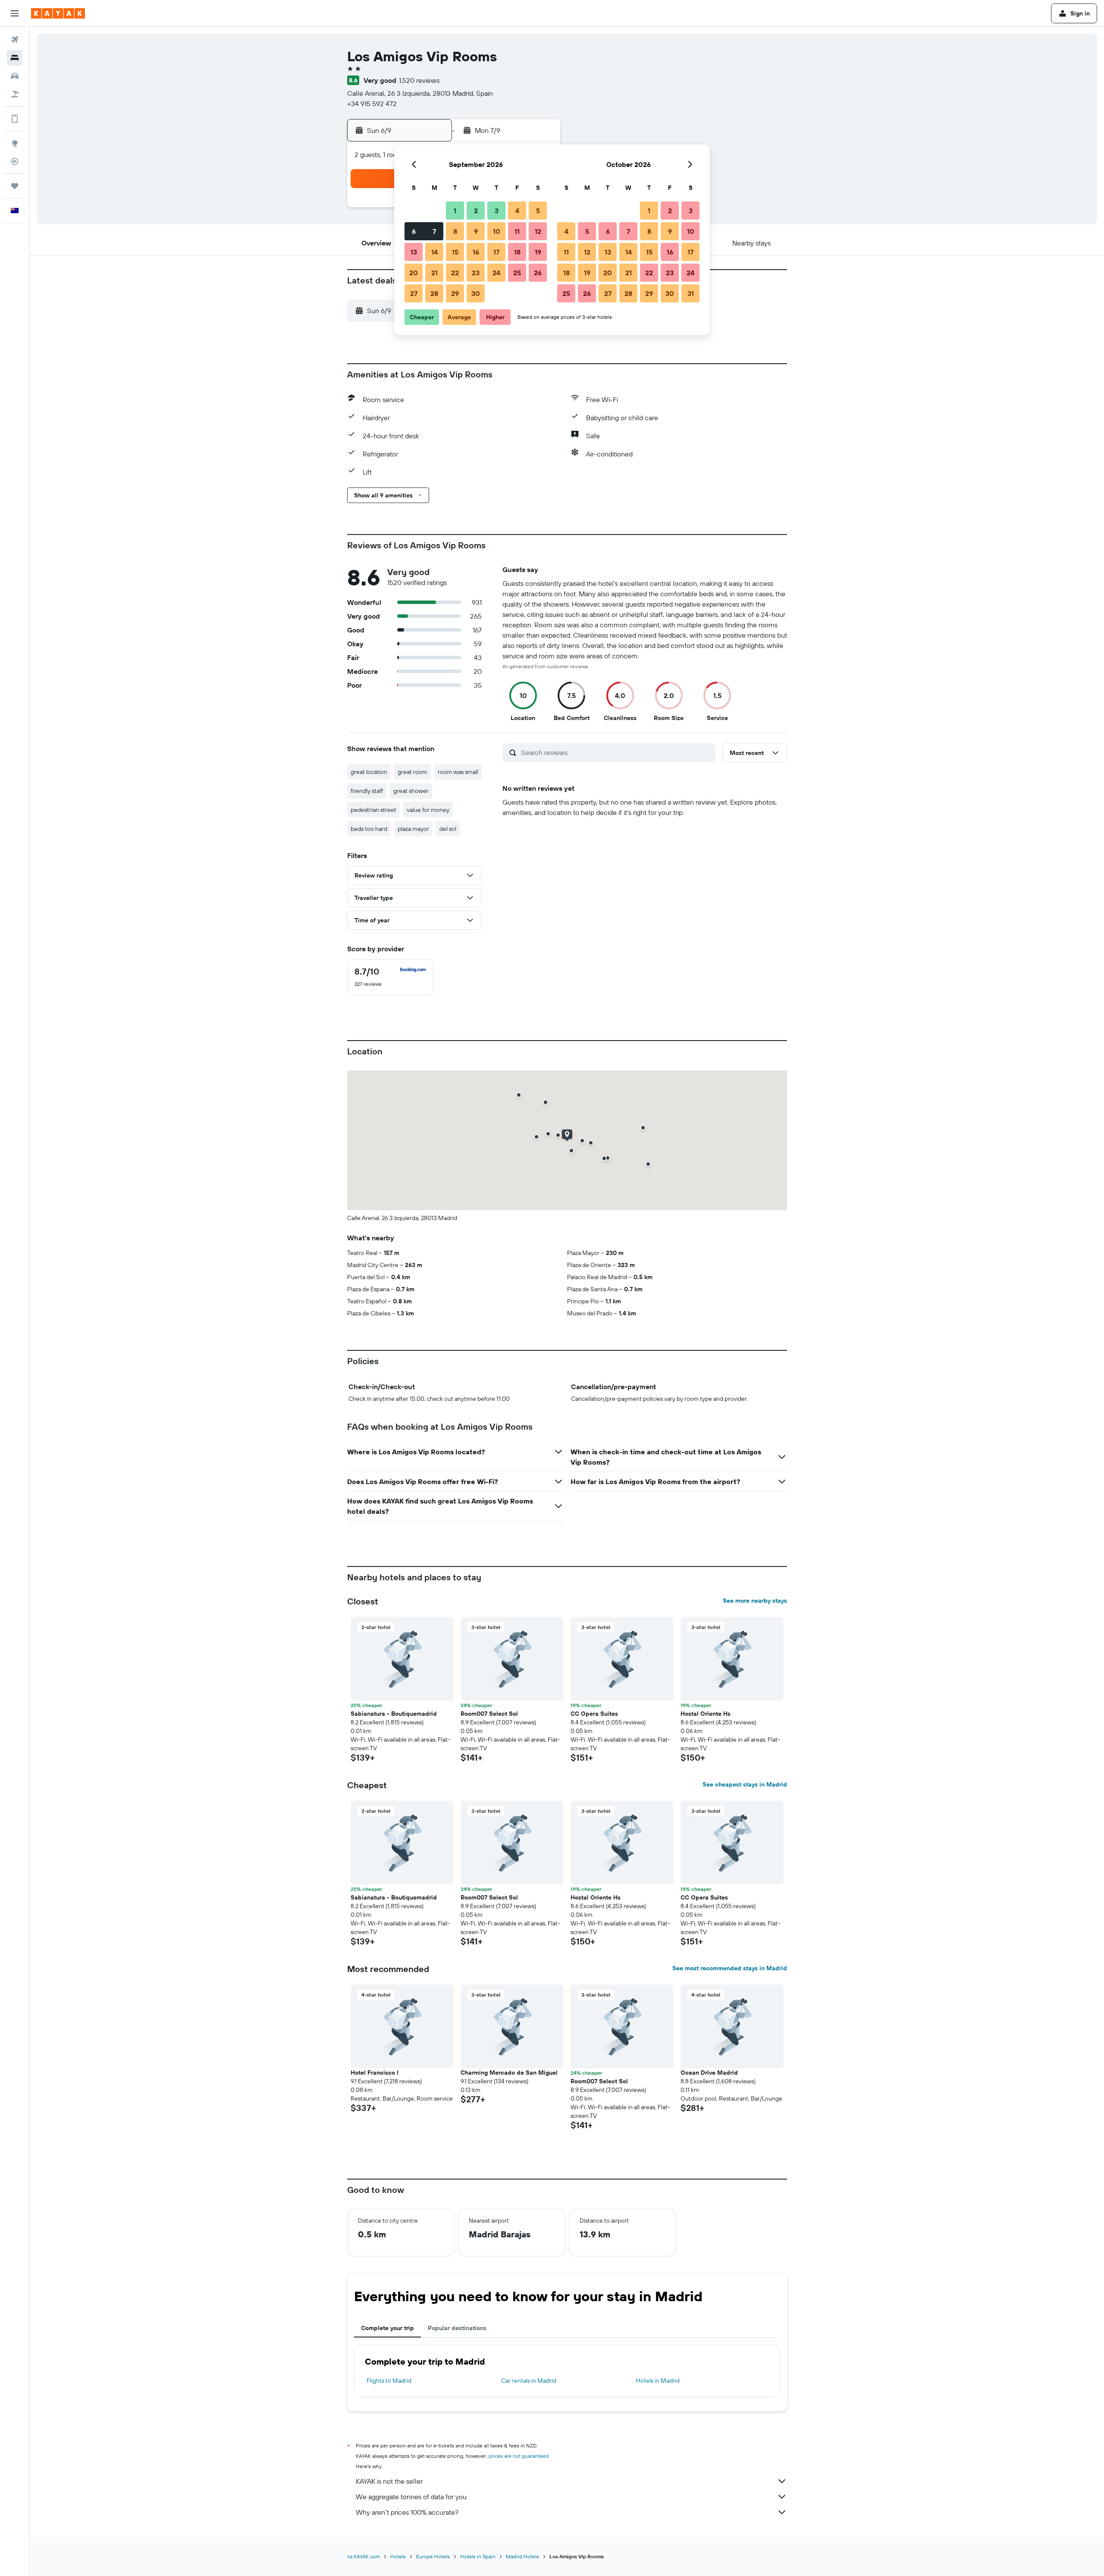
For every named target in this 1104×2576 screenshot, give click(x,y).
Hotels (398, 2556)
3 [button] (497, 211)
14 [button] (434, 252)
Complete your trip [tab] (387, 2328)
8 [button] (455, 231)
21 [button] (434, 273)
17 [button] (496, 252)
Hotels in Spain (478, 2556)
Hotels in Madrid (658, 2381)
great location (369, 772)
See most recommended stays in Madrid (730, 1968)
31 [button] (691, 293)
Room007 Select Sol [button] (489, 1714)
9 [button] (476, 231)
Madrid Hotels (522, 2556)
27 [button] (414, 293)
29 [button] (455, 293)
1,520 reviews (419, 80)
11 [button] (517, 231)
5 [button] (538, 211)
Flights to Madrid (389, 2381)
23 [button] (476, 273)
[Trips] (15, 186)
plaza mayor (413, 829)
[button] (15, 13)
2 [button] (476, 211)
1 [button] (455, 211)
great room (412, 772)
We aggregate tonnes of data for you (411, 2497)
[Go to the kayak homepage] (58, 13)
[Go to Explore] (15, 143)
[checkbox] (390, 977)
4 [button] (517, 211)
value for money (428, 810)
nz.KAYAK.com (364, 2556)
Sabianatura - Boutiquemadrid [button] (394, 1714)
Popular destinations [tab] (457, 2328)
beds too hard (369, 829)
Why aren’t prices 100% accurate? (407, 2512)
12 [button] (538, 231)
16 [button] (476, 252)
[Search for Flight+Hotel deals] (15, 94)
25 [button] (517, 273)
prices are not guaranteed (519, 2456)
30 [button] (476, 293)
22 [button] (455, 273)
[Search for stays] (15, 58)
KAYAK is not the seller (389, 2481)
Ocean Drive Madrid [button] (709, 2073)
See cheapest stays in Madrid (745, 1784)
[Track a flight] (15, 161)
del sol (448, 829)
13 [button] (414, 252)
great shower (411, 791)
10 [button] (497, 231)
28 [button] (434, 293)
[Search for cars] (15, 76)
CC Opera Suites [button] (594, 1714)
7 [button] (434, 231)
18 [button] (517, 252)
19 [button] (538, 252)
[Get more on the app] (15, 119)
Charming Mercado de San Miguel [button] (509, 2073)
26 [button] (538, 273)
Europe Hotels (433, 2556)
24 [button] (496, 273)
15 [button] (455, 252)
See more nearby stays (755, 1601)
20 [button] (414, 273)
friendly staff (367, 791)
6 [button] (414, 231)
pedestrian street (373, 810)
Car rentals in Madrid (529, 2381)
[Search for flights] (15, 40)
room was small (458, 772)
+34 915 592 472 (372, 104)
